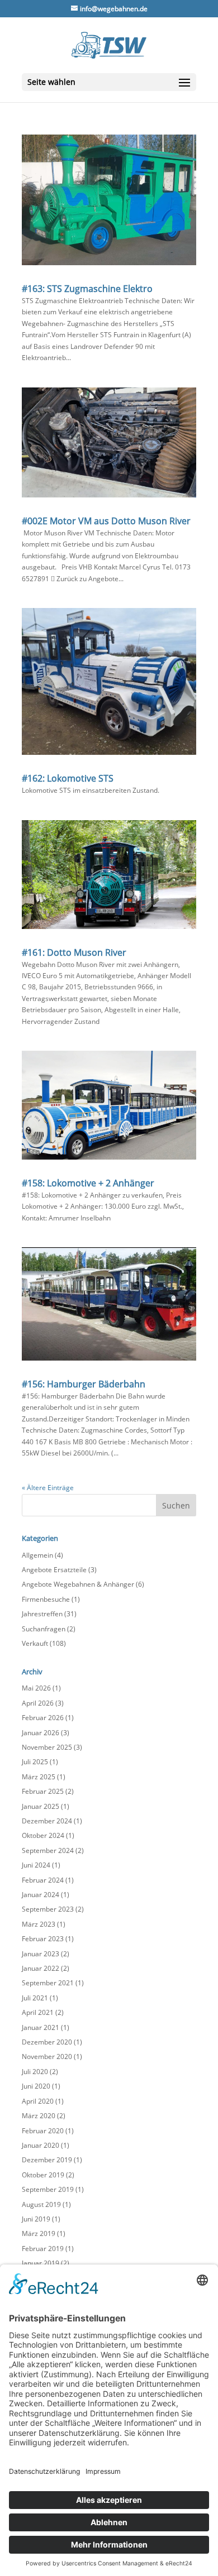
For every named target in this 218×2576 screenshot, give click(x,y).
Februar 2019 (43, 2249)
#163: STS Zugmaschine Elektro (87, 289)
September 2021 (48, 1983)
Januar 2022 (41, 1968)
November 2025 (47, 1747)
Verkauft (35, 1643)
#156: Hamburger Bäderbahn (84, 1384)
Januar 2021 (41, 2027)
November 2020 (47, 2057)
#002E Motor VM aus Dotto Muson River (106, 521)
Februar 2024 (43, 1880)
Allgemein (37, 1555)
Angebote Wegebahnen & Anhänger (78, 1584)
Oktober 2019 (43, 2175)
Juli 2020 (35, 2072)
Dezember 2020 (47, 2042)
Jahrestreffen (42, 1614)
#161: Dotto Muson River (74, 952)
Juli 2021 (35, 1998)
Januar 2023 (41, 1954)
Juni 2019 (36, 2219)
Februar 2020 (43, 2131)
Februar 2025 (43, 1791)
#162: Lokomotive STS (68, 778)
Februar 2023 (43, 1939)
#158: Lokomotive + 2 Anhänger (88, 1183)
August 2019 (41, 2204)
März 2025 (39, 1777)
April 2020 (38, 2101)
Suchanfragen (44, 1629)
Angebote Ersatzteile (54, 1570)
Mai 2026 (36, 1688)
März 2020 (39, 2116)
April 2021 (38, 2012)
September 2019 (48, 2189)
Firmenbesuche (46, 1599)
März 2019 (39, 2233)
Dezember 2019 (47, 2160)
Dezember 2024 (47, 1821)
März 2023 (39, 1924)
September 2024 (48, 1850)
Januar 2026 (41, 1733)
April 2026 (38, 1703)
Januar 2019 (41, 2263)
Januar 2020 (41, 2145)
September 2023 (48, 1909)
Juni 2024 (36, 1865)
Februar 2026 (43, 1718)
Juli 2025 (35, 1762)
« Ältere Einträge (48, 1488)
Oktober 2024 (43, 1835)
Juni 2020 (36, 2086)
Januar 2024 (41, 1895)
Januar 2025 (41, 1806)
